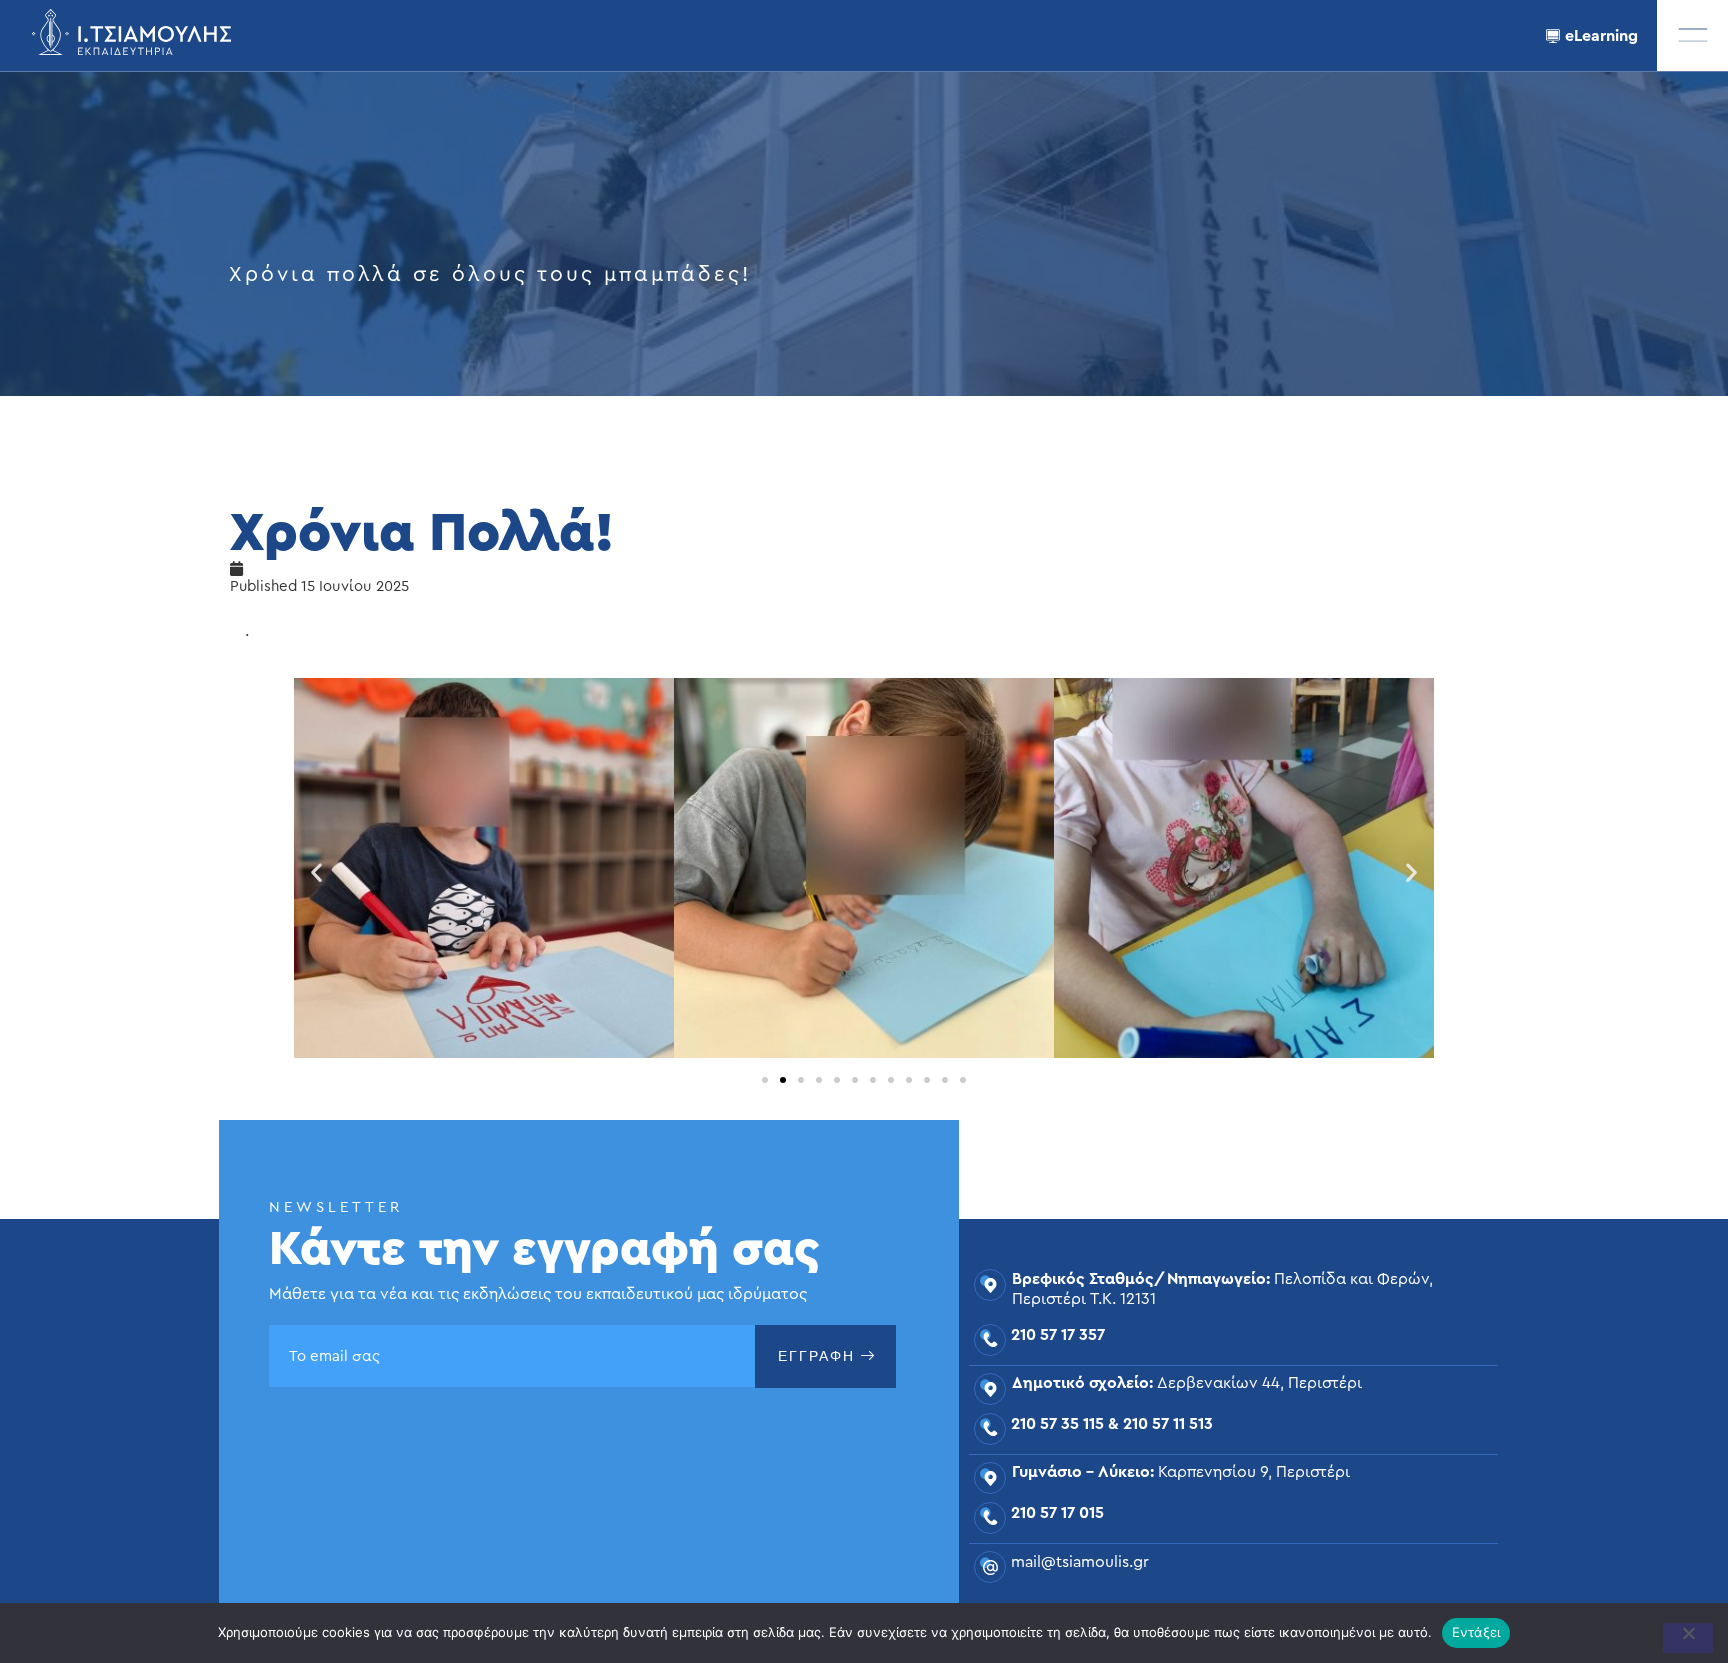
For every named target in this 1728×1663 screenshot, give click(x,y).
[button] (1692, 35)
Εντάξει (1476, 1632)
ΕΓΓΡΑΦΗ (816, 1356)
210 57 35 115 (1057, 1424)
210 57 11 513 (1168, 1424)
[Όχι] (1688, 1638)
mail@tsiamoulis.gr (1080, 1562)
